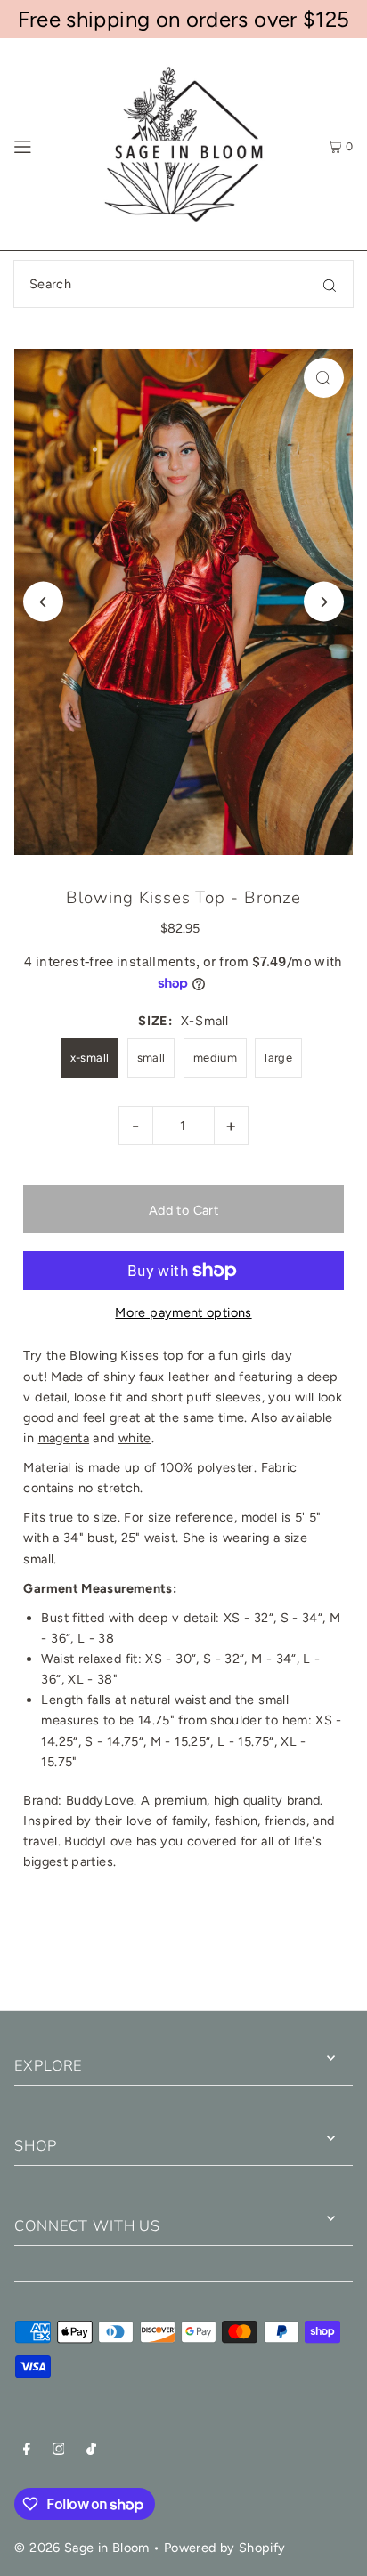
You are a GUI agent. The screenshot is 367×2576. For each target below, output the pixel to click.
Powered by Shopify (225, 2548)
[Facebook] (27, 2451)
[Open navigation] (45, 144)
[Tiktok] (91, 2451)
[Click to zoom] (324, 378)
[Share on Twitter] (182, 1948)
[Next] (324, 602)
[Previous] (43, 602)
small (151, 1058)
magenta (64, 1438)
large (278, 1058)
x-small (90, 1058)
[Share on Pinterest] (304, 1948)
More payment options (183, 1312)
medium (215, 1058)
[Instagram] (59, 2451)
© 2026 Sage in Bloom (82, 2548)
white (135, 1438)
